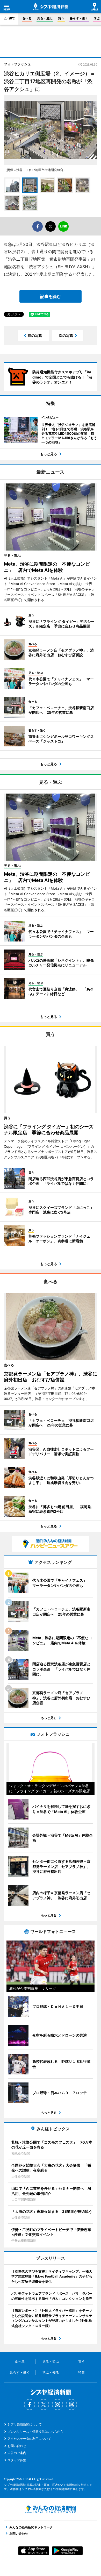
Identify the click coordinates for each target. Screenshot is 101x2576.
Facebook (30, 2404)
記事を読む (51, 296)
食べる (27, 18)
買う (61, 18)
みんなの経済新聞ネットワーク (51, 2509)
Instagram (57, 2404)
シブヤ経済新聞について (25, 2424)
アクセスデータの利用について (29, 2439)
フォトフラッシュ (17, 64)
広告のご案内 (17, 2453)
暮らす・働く (79, 18)
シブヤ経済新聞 (51, 7)
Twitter (44, 2404)
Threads (71, 2404)
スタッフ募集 (17, 2460)
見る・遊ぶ (45, 18)
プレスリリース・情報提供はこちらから (35, 2432)
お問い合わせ (17, 2446)
